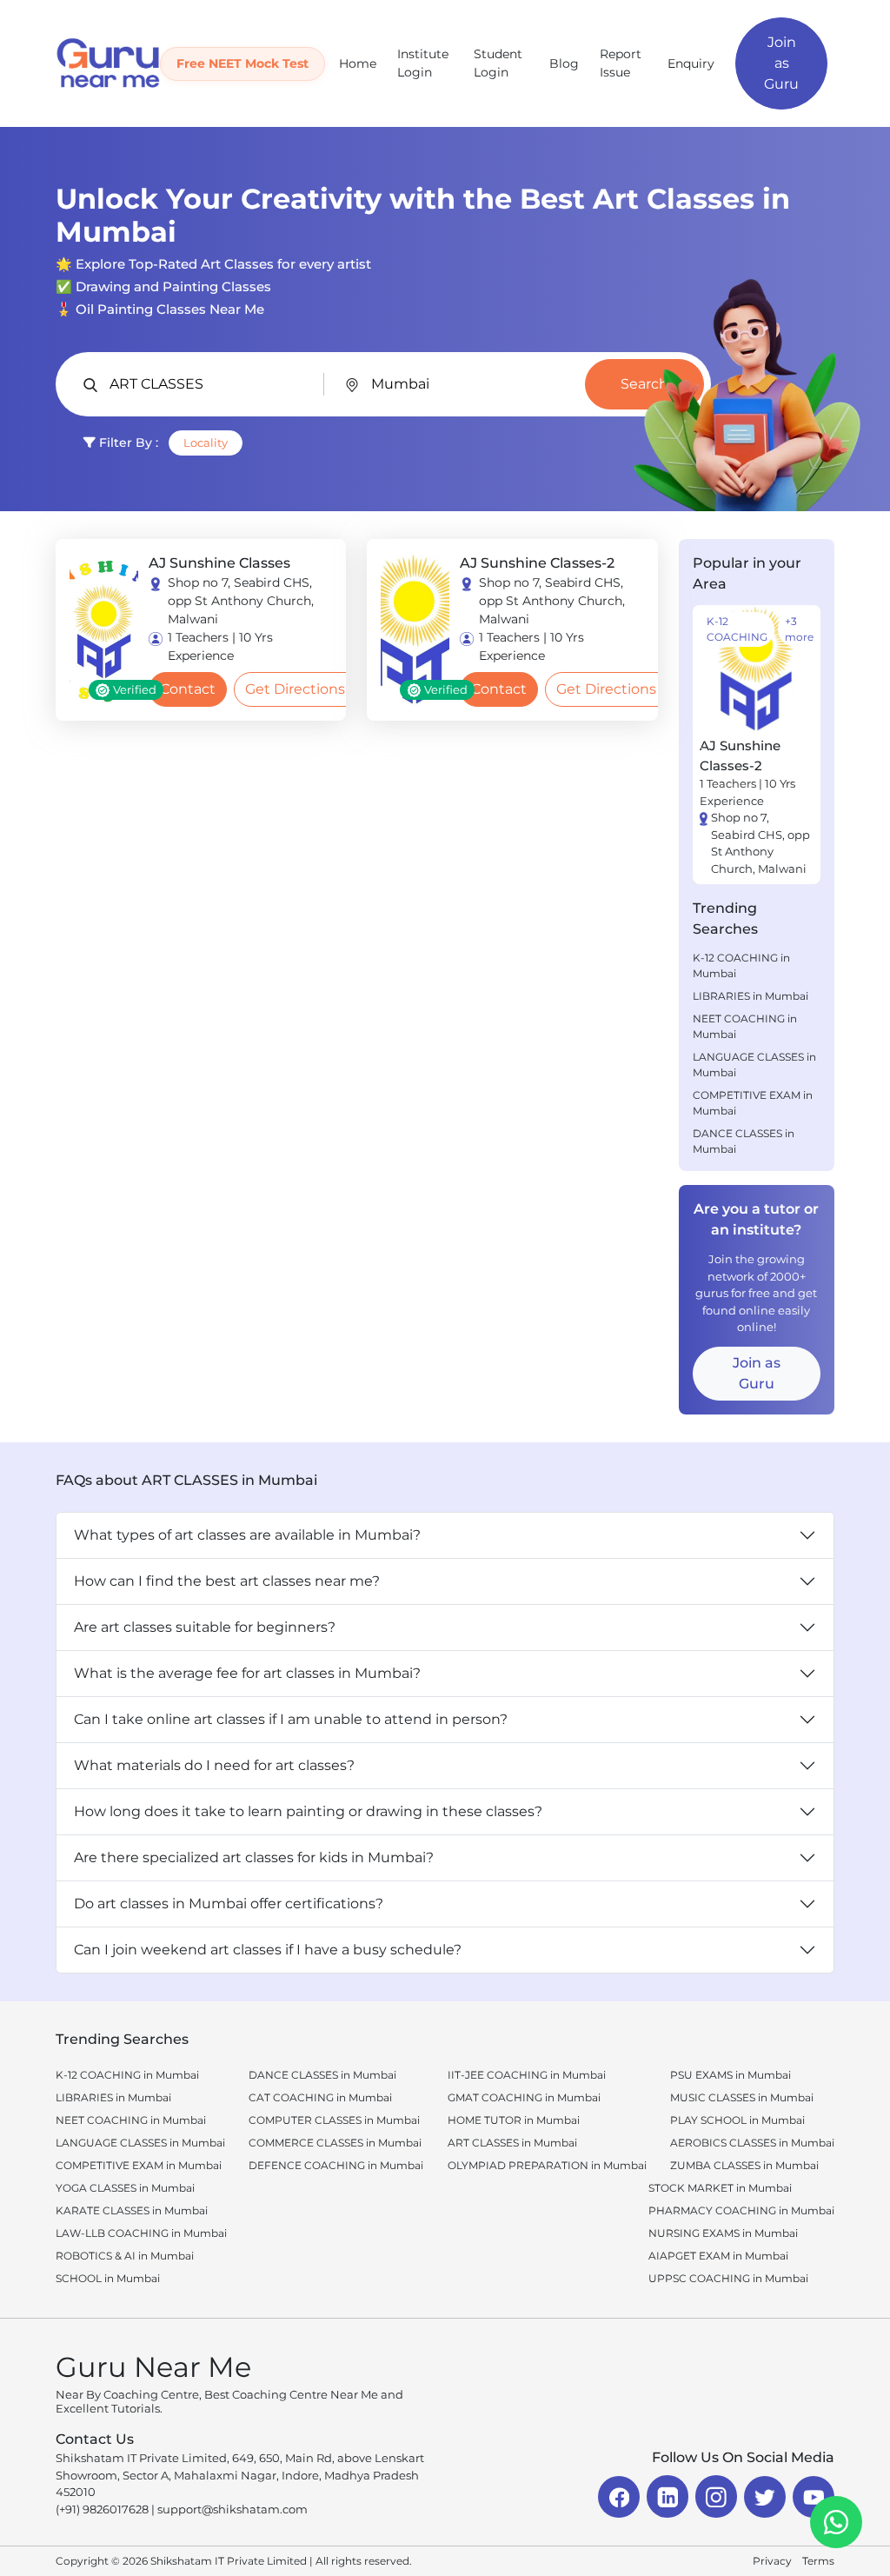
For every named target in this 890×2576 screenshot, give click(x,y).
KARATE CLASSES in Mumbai (132, 2210)
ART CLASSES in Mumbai (512, 2143)
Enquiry (691, 63)
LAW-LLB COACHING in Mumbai (141, 2233)
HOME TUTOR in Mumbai (514, 2120)
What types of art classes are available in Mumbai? (247, 1535)
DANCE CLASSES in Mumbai (744, 1141)
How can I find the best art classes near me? (227, 1581)
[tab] (741, 860)
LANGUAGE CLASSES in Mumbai (754, 1065)
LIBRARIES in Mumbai (751, 996)
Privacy (772, 2561)
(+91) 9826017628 (102, 2509)
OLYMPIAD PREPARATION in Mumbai (547, 2165)
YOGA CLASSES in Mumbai (125, 2188)
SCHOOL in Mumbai (108, 2278)
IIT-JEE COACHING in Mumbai (527, 2075)
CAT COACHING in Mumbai (320, 2097)
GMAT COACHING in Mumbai (524, 2097)
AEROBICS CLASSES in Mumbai (752, 2143)
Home (358, 63)
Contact (188, 689)
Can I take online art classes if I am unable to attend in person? (291, 1719)
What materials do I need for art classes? (214, 1765)
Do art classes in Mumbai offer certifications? (229, 1904)
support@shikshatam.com (232, 2509)
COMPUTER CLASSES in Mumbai (334, 2120)
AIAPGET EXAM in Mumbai (718, 2256)
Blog (564, 63)
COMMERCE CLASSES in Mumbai (335, 2143)
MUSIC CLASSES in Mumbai (742, 2097)
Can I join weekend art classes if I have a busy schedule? (268, 1950)
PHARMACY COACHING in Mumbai (741, 2210)
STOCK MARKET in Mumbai (720, 2188)
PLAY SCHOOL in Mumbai (737, 2120)
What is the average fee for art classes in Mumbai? (247, 1673)
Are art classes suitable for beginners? (205, 1627)
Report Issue (621, 63)
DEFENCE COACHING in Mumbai (336, 2165)
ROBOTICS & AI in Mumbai (125, 2256)
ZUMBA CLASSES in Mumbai (744, 2165)
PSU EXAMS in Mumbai (731, 2075)
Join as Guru (781, 63)
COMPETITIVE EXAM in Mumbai (753, 1103)
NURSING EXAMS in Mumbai (723, 2233)
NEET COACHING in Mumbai (745, 1026)
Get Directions (295, 689)
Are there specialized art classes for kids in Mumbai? (254, 1857)
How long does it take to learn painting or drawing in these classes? (308, 1811)
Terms (818, 2561)
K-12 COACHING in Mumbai (741, 965)
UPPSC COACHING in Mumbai (728, 2278)
